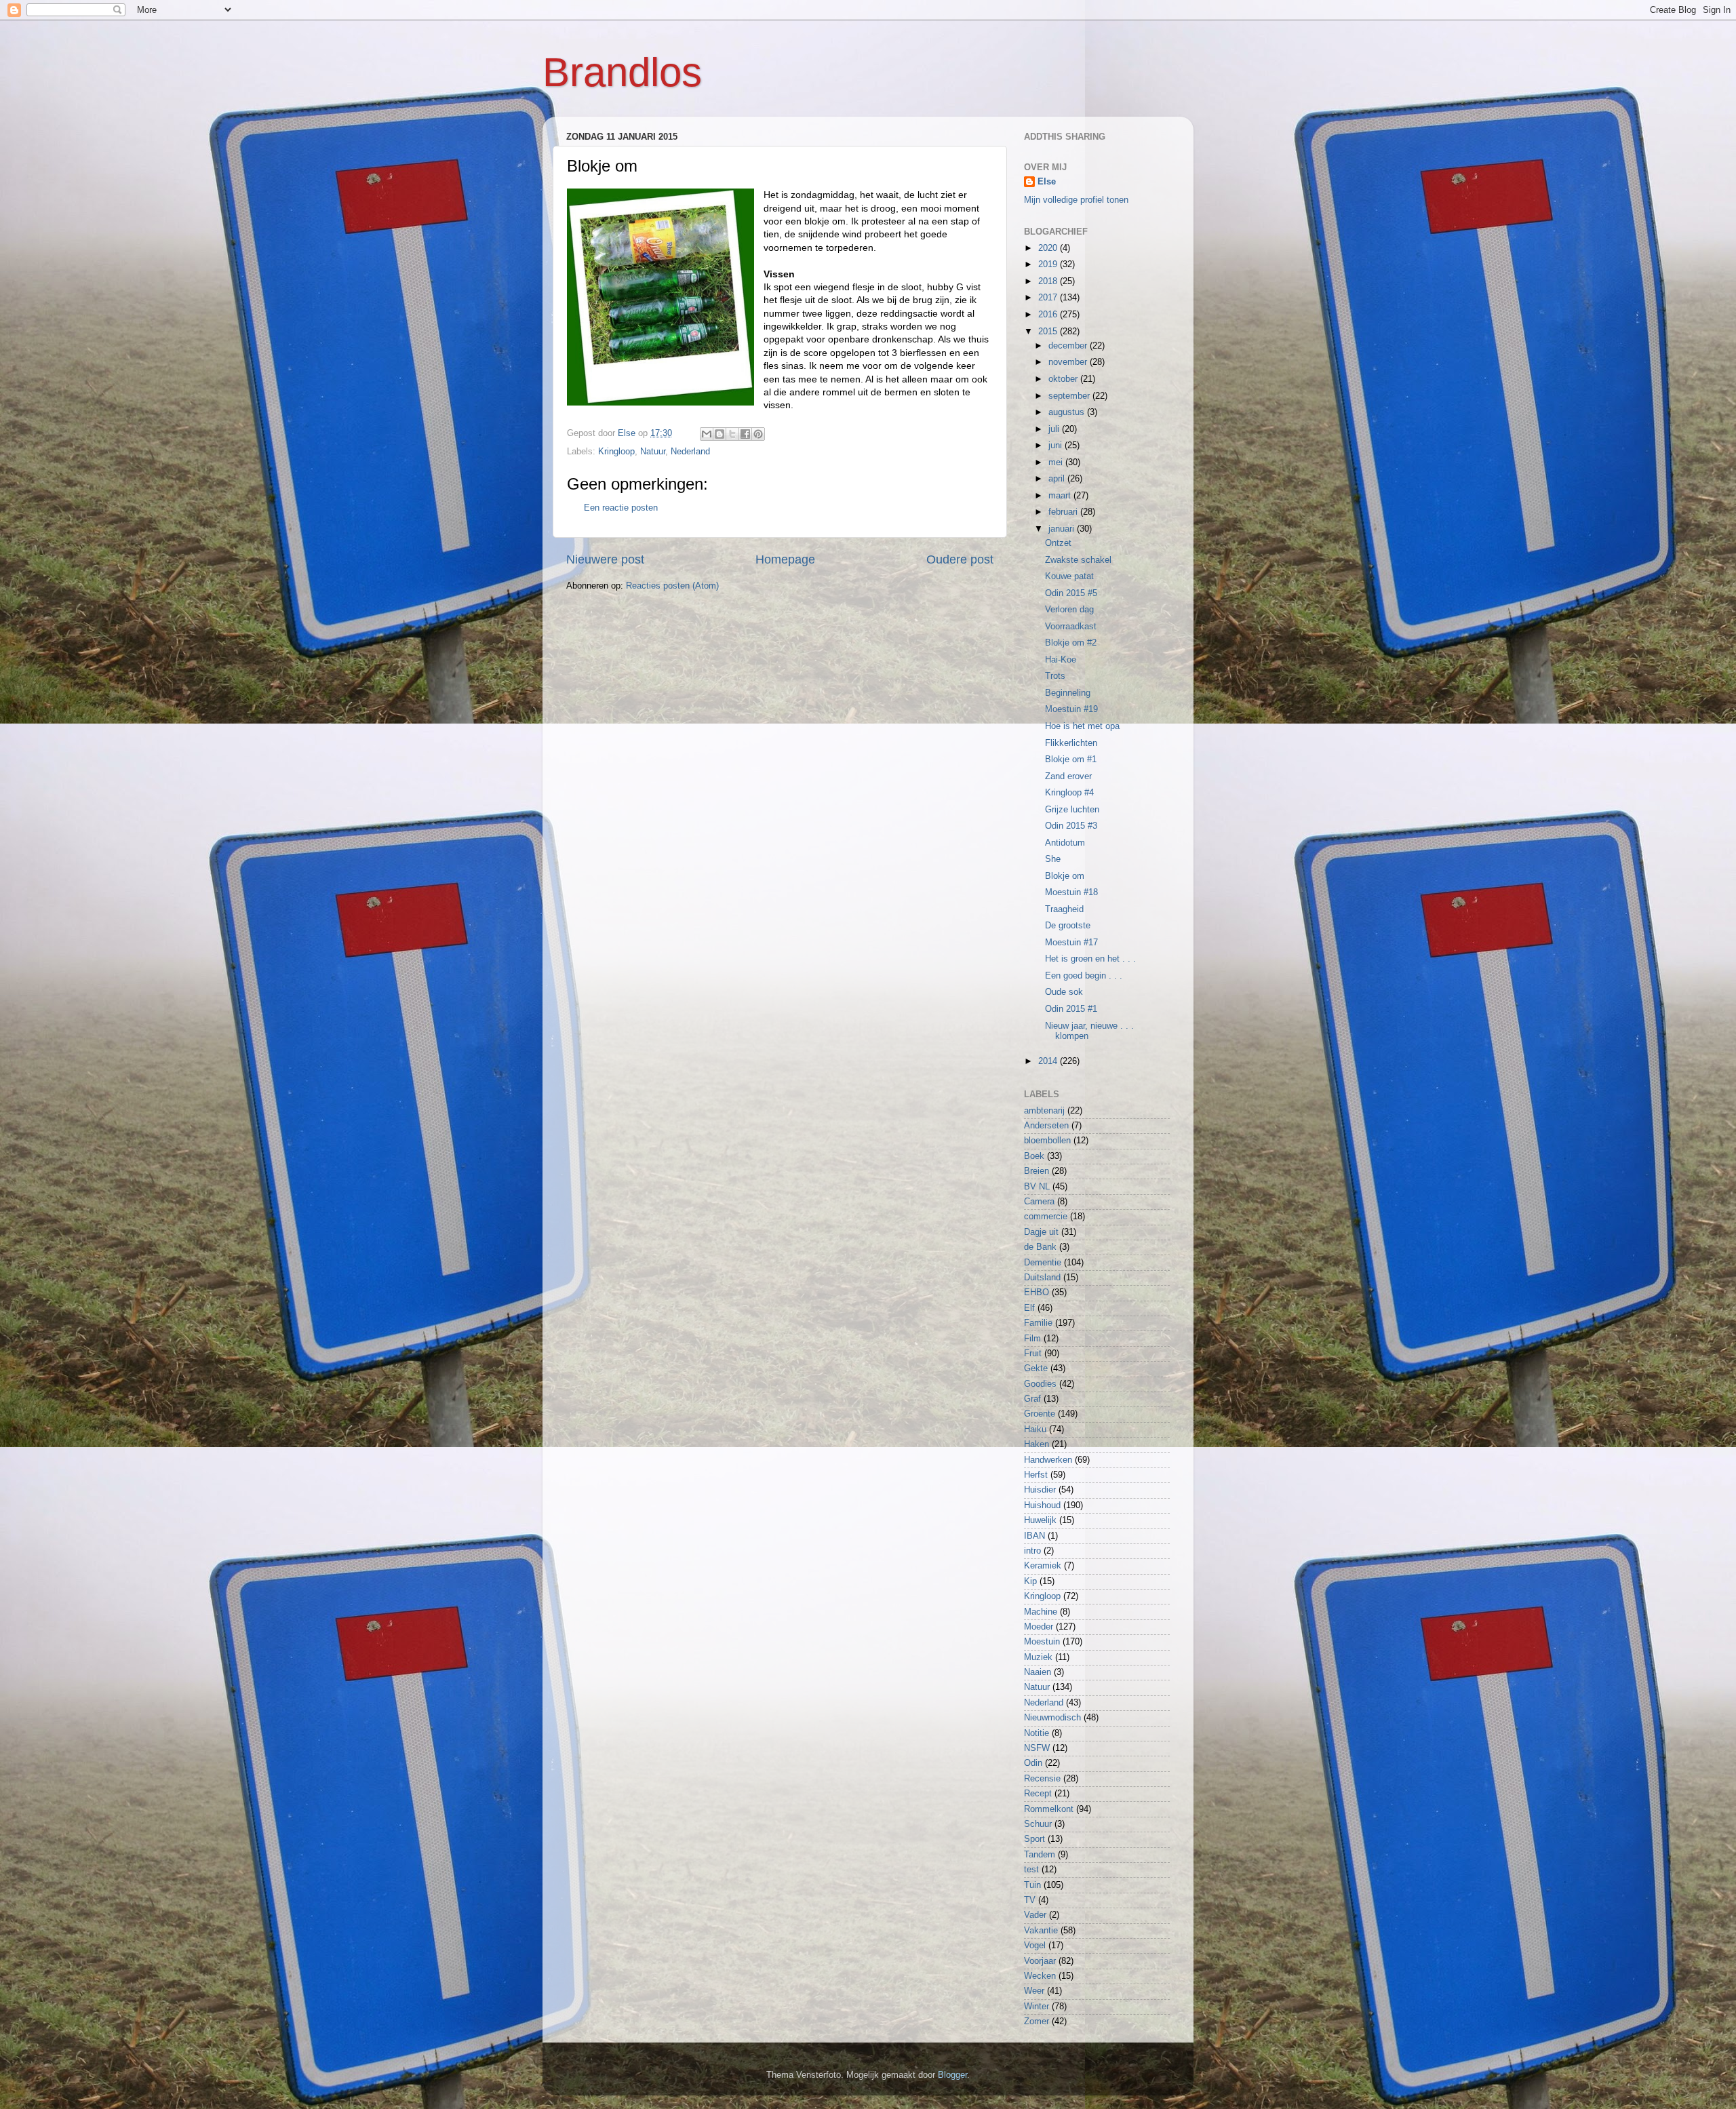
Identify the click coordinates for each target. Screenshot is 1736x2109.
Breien (1037, 1171)
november (1069, 362)
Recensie (1042, 1779)
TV (1030, 1900)
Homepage (785, 559)
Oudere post (960, 559)
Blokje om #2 (1071, 643)
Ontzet (1058, 543)
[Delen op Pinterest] (758, 434)
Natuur (653, 452)
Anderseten (1046, 1126)
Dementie (1043, 1263)
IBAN (1034, 1536)
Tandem (1040, 1855)
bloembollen (1047, 1141)
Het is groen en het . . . (1090, 959)
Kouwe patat (1069, 576)
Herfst (1036, 1475)
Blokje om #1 (1071, 760)
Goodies (1040, 1384)
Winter (1037, 2007)
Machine (1041, 1612)
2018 (1049, 281)
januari (1063, 529)
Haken (1037, 1444)
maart (1061, 496)
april (1058, 479)
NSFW (1037, 1748)
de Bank (1040, 1247)
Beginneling (1068, 693)
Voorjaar (1040, 1961)
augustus (1068, 412)
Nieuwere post (605, 559)
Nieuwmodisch (1052, 1718)
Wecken (1040, 1976)
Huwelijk (1040, 1520)
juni (1057, 446)
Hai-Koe (1061, 660)
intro (1032, 1551)
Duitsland (1042, 1278)
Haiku (1035, 1430)
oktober (1064, 379)
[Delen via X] (732, 434)
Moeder (1039, 1627)
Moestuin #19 (1071, 709)
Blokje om (1065, 876)
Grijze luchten (1072, 810)
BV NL (1037, 1187)
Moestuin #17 (1071, 943)
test (1031, 1870)
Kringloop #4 (1069, 793)
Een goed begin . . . (1084, 976)
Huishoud (1042, 1505)
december (1069, 346)
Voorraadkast (1071, 627)
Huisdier (1040, 1490)
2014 (1049, 1061)
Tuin (1032, 1885)
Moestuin (1042, 1642)
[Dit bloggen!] (719, 434)
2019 (1049, 264)
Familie (1038, 1323)
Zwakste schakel (1078, 560)
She (1053, 859)
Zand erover (1068, 776)
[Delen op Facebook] (745, 434)
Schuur (1038, 1824)
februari (1064, 512)
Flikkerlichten (1071, 743)
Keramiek (1043, 1566)
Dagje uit (1041, 1232)
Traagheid (1064, 909)
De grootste (1068, 926)
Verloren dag (1069, 610)
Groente (1040, 1414)
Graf (1032, 1399)
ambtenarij (1044, 1111)
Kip (1030, 1581)
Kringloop (616, 452)
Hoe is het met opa (1082, 726)
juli (1055, 429)
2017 (1049, 298)
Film (1032, 1339)
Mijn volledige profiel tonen (1076, 200)
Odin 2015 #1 (1071, 1009)
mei (1057, 462)
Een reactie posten (621, 508)
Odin (1033, 1763)
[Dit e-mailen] (707, 434)
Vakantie (1041, 1931)
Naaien (1038, 1672)
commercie (1046, 1217)
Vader (1035, 1915)
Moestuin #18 (1071, 892)
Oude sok (1064, 992)
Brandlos (622, 72)
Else (1047, 182)
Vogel (1035, 1946)
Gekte (1036, 1368)
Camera (1039, 1202)
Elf (1029, 1308)
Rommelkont (1049, 1809)
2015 (1049, 332)
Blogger (952, 2075)
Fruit (1033, 1354)
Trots (1055, 676)
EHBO (1037, 1293)
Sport (1034, 1839)
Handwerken (1048, 1460)
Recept (1038, 1794)
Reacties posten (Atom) (672, 586)
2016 (1049, 315)
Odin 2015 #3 (1071, 826)
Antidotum (1065, 843)
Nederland (690, 452)
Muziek (1038, 1657)
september (1070, 396)
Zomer (1037, 2022)
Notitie (1037, 1733)
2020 (1049, 248)
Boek (1034, 1156)
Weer (1034, 1991)
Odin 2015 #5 (1071, 593)
